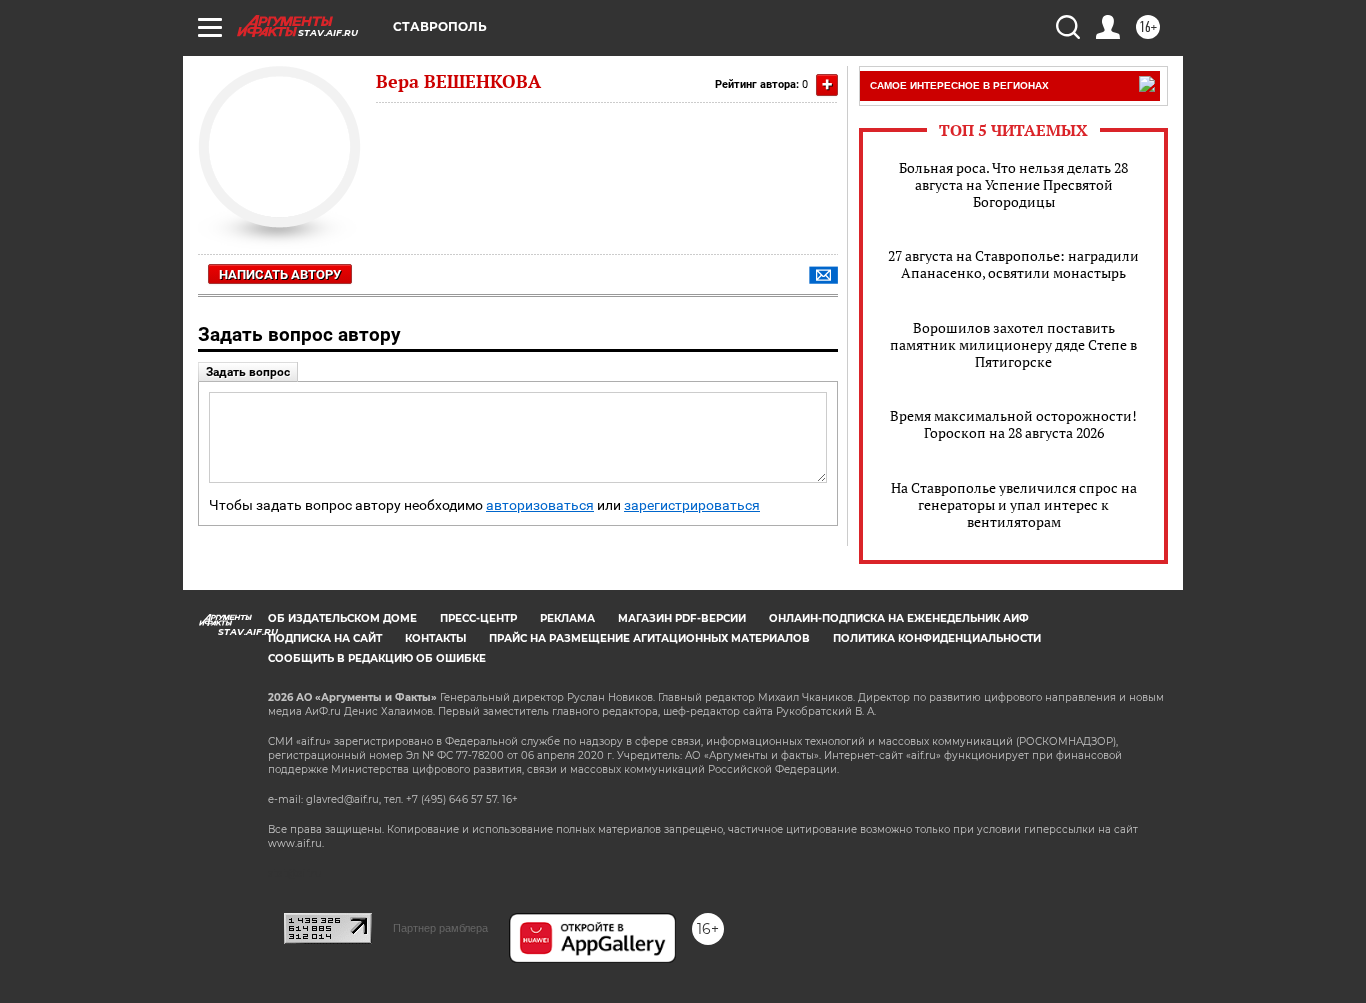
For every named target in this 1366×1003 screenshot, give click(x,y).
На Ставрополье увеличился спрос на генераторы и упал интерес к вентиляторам (1014, 504)
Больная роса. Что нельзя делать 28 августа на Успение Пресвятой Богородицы (1013, 184)
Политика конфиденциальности (937, 638)
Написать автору (280, 274)
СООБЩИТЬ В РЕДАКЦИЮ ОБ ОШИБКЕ (377, 658)
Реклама (567, 618)
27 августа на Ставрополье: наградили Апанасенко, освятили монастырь (1013, 264)
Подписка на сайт (325, 638)
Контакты (435, 638)
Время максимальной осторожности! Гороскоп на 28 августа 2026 (1013, 424)
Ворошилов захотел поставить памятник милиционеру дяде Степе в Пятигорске (1013, 344)
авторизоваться (540, 505)
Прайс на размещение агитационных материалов (649, 638)
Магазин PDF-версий (682, 618)
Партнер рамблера (440, 928)
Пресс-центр (478, 618)
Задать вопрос (248, 372)
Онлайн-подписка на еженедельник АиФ (899, 618)
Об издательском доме (342, 618)
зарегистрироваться (692, 505)
